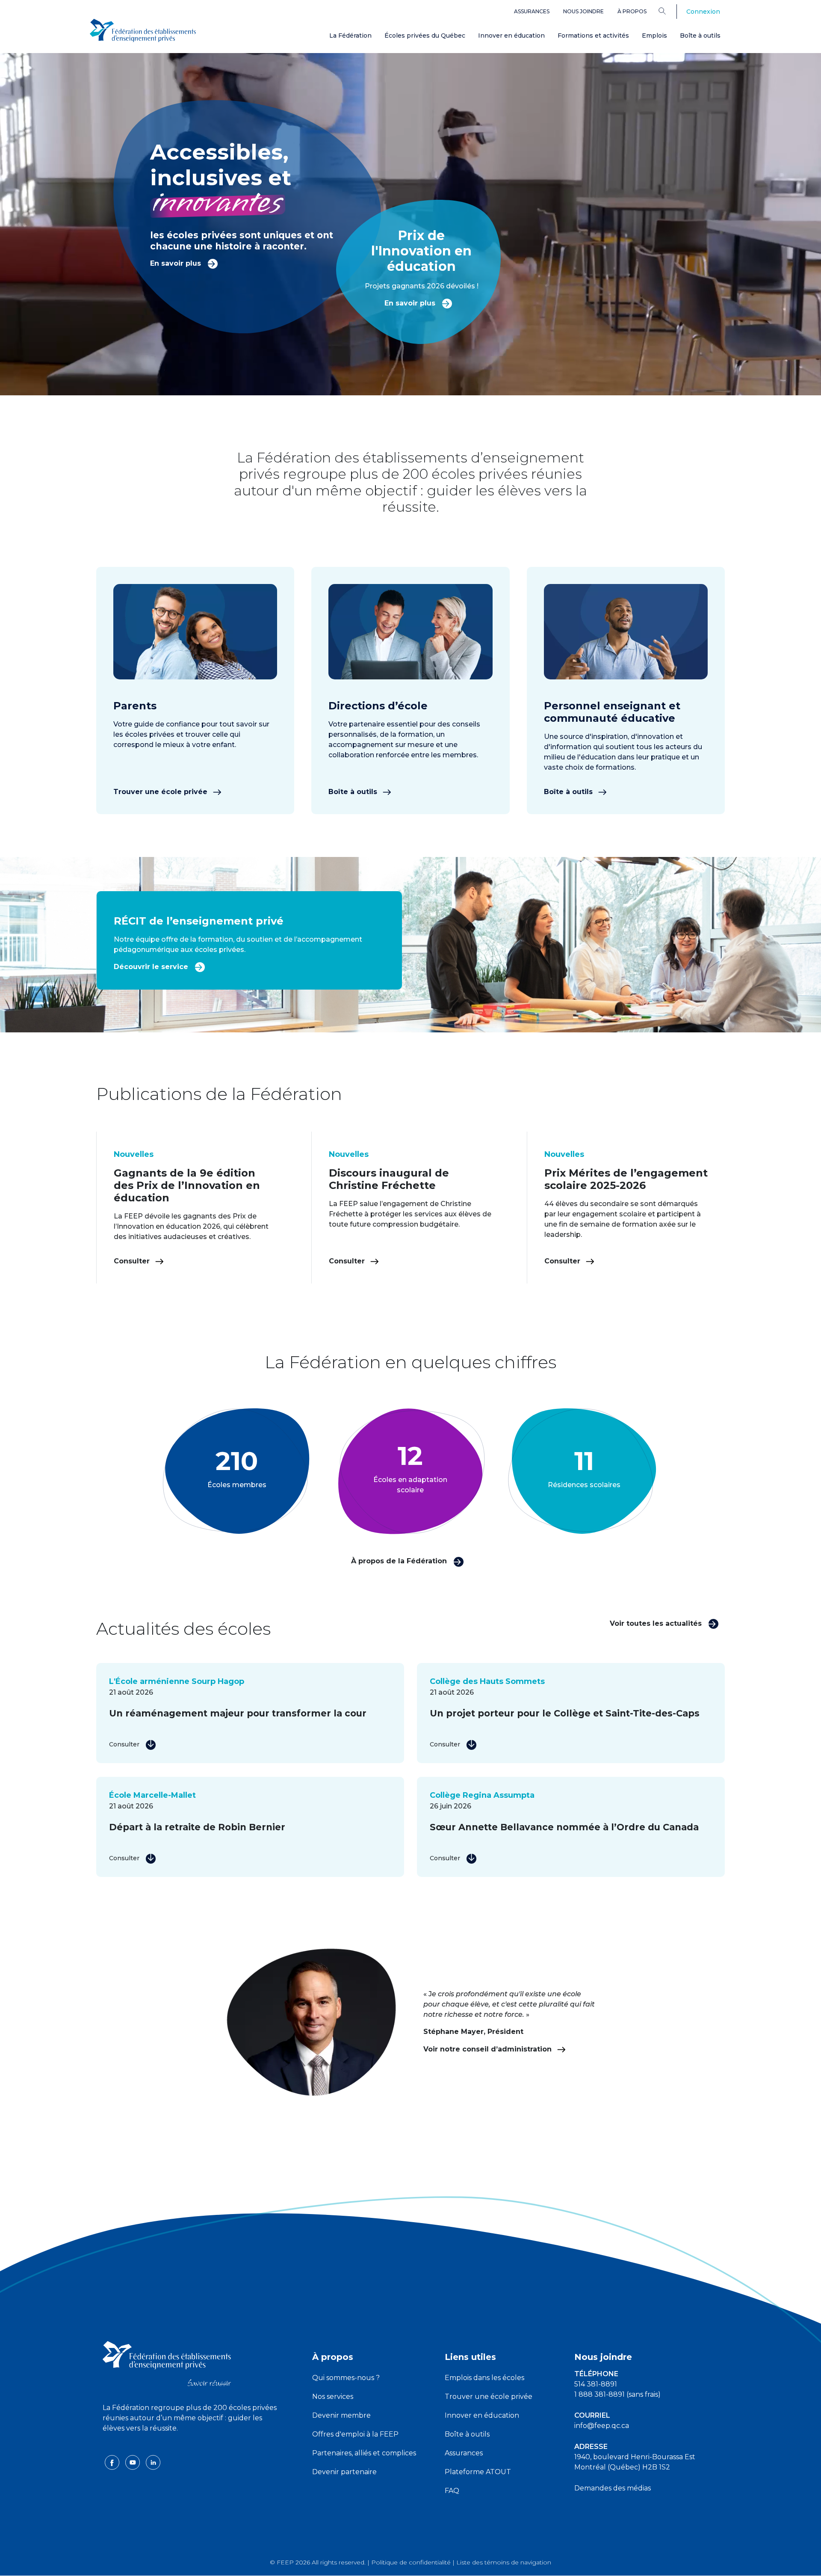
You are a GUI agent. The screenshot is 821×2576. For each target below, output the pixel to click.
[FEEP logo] (167, 2363)
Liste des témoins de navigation (504, 2562)
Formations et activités (593, 36)
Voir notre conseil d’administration (489, 2049)
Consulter (133, 1261)
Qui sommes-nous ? (346, 2378)
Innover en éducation (511, 36)
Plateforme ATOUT (478, 2472)
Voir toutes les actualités (657, 1623)
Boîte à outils (700, 36)
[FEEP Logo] (143, 31)
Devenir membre (341, 2415)
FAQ (452, 2491)
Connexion (703, 12)
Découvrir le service (152, 967)
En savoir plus (177, 263)
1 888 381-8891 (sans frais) (617, 2394)
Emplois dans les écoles (484, 2378)
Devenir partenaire (344, 2472)
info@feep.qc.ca (602, 2426)
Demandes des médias (613, 2488)
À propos (632, 11)
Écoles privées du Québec (425, 36)
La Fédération (350, 36)
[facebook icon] (113, 2462)
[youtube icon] (133, 2462)
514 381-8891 (596, 2384)
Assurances (532, 11)
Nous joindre (583, 11)
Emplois (654, 36)
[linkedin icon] (153, 2462)
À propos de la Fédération (400, 1561)
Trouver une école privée (161, 792)
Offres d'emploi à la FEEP (355, 2434)
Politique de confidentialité (411, 2562)
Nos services (333, 2397)
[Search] (669, 11)
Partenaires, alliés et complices (364, 2453)
